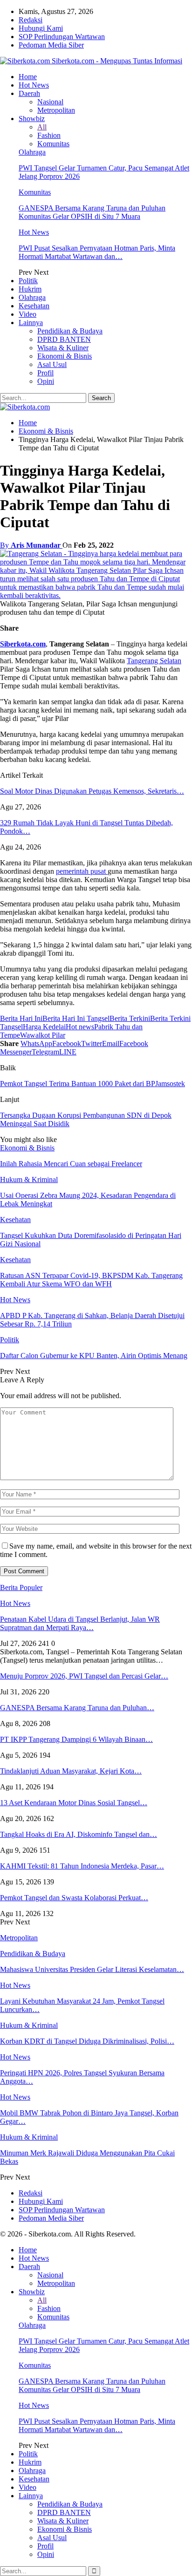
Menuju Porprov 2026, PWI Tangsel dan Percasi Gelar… (84, 1676)
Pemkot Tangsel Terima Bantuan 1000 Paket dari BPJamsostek (93, 1084)
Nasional (50, 102)
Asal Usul (52, 364)
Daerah (29, 93)
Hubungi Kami (41, 28)
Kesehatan (34, 306)
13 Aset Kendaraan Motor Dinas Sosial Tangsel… (74, 1803)
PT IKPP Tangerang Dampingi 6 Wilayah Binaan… (76, 1739)
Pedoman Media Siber (51, 45)
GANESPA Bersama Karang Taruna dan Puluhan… (77, 1708)
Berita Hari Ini (21, 1018)
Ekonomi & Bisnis (65, 356)
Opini (46, 381)
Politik (28, 281)
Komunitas (53, 144)
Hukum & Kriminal (29, 1179)
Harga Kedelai (44, 1027)
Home (28, 77)
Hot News (34, 85)
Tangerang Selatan (154, 661)
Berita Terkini (130, 1018)
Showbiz (32, 119)
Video (27, 314)
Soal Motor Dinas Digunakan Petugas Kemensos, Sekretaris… (92, 791)
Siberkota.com (23, 644)
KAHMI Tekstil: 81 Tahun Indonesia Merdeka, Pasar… (82, 1866)
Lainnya (31, 323)
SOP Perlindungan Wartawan (62, 37)
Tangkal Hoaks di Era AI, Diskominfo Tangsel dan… (79, 1834)
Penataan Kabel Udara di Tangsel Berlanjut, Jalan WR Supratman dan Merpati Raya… (80, 1623)
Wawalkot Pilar (43, 1035)
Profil (45, 373)
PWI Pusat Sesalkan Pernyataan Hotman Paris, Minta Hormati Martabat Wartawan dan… (97, 252)
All (42, 127)
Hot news (80, 1027)
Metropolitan (56, 110)
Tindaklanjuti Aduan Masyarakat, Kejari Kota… (71, 1771)
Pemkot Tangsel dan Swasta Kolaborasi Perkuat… (74, 1898)
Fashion (49, 135)
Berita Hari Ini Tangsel (76, 1018)
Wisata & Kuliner (63, 348)
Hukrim (30, 289)
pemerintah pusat (82, 871)
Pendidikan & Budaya (70, 331)
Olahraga (32, 152)
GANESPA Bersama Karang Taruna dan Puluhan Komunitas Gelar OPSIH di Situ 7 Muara (92, 212)
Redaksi (31, 20)
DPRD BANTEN (64, 339)
